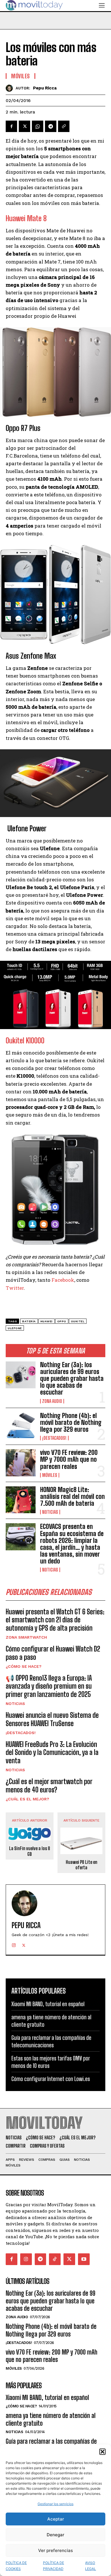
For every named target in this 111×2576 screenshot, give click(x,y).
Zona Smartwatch (26, 1637)
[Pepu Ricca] (11, 88)
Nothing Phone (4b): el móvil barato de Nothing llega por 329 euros (71, 1422)
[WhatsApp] (38, 126)
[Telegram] (51, 126)
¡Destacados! (54, 1438)
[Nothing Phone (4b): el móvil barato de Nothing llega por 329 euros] (21, 1426)
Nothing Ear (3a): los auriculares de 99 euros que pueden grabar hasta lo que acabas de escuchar (72, 1379)
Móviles (50, 1475)
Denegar (55, 2535)
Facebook (63, 1280)
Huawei (47, 1321)
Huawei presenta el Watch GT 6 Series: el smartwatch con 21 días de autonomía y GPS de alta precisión (55, 1620)
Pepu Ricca (45, 88)
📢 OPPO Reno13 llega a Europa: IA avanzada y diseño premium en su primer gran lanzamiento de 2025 (49, 1686)
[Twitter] (24, 126)
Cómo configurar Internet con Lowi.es (51, 2079)
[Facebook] (11, 126)
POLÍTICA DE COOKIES (16, 2566)
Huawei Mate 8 (26, 218)
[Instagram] (14, 1944)
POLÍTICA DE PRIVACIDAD (54, 2566)
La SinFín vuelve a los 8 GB (30, 1851)
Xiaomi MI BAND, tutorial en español (48, 2004)
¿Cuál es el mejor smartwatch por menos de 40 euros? (49, 1786)
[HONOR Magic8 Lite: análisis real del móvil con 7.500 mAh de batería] (21, 1500)
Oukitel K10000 (25, 1041)
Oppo (62, 1321)
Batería (29, 1321)
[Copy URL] (64, 126)
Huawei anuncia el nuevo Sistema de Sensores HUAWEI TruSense (52, 1719)
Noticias (50, 1512)
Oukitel (78, 1321)
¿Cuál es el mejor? (27, 1799)
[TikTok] (55, 2259)
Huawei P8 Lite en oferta (82, 1865)
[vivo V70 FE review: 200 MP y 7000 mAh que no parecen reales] (21, 1463)
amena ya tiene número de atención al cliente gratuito (51, 2419)
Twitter (15, 1288)
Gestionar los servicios (55, 2504)
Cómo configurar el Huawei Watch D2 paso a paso (53, 1653)
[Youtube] (84, 2259)
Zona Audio (52, 1401)
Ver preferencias (55, 2550)
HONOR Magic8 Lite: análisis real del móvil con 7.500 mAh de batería (72, 1496)
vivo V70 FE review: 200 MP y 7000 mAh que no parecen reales (69, 1459)
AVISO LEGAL (91, 2566)
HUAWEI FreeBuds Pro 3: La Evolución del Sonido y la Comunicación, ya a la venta (52, 1753)
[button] (102, 2452)
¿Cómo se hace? (24, 1666)
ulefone (15, 1328)
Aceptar (56, 2519)
